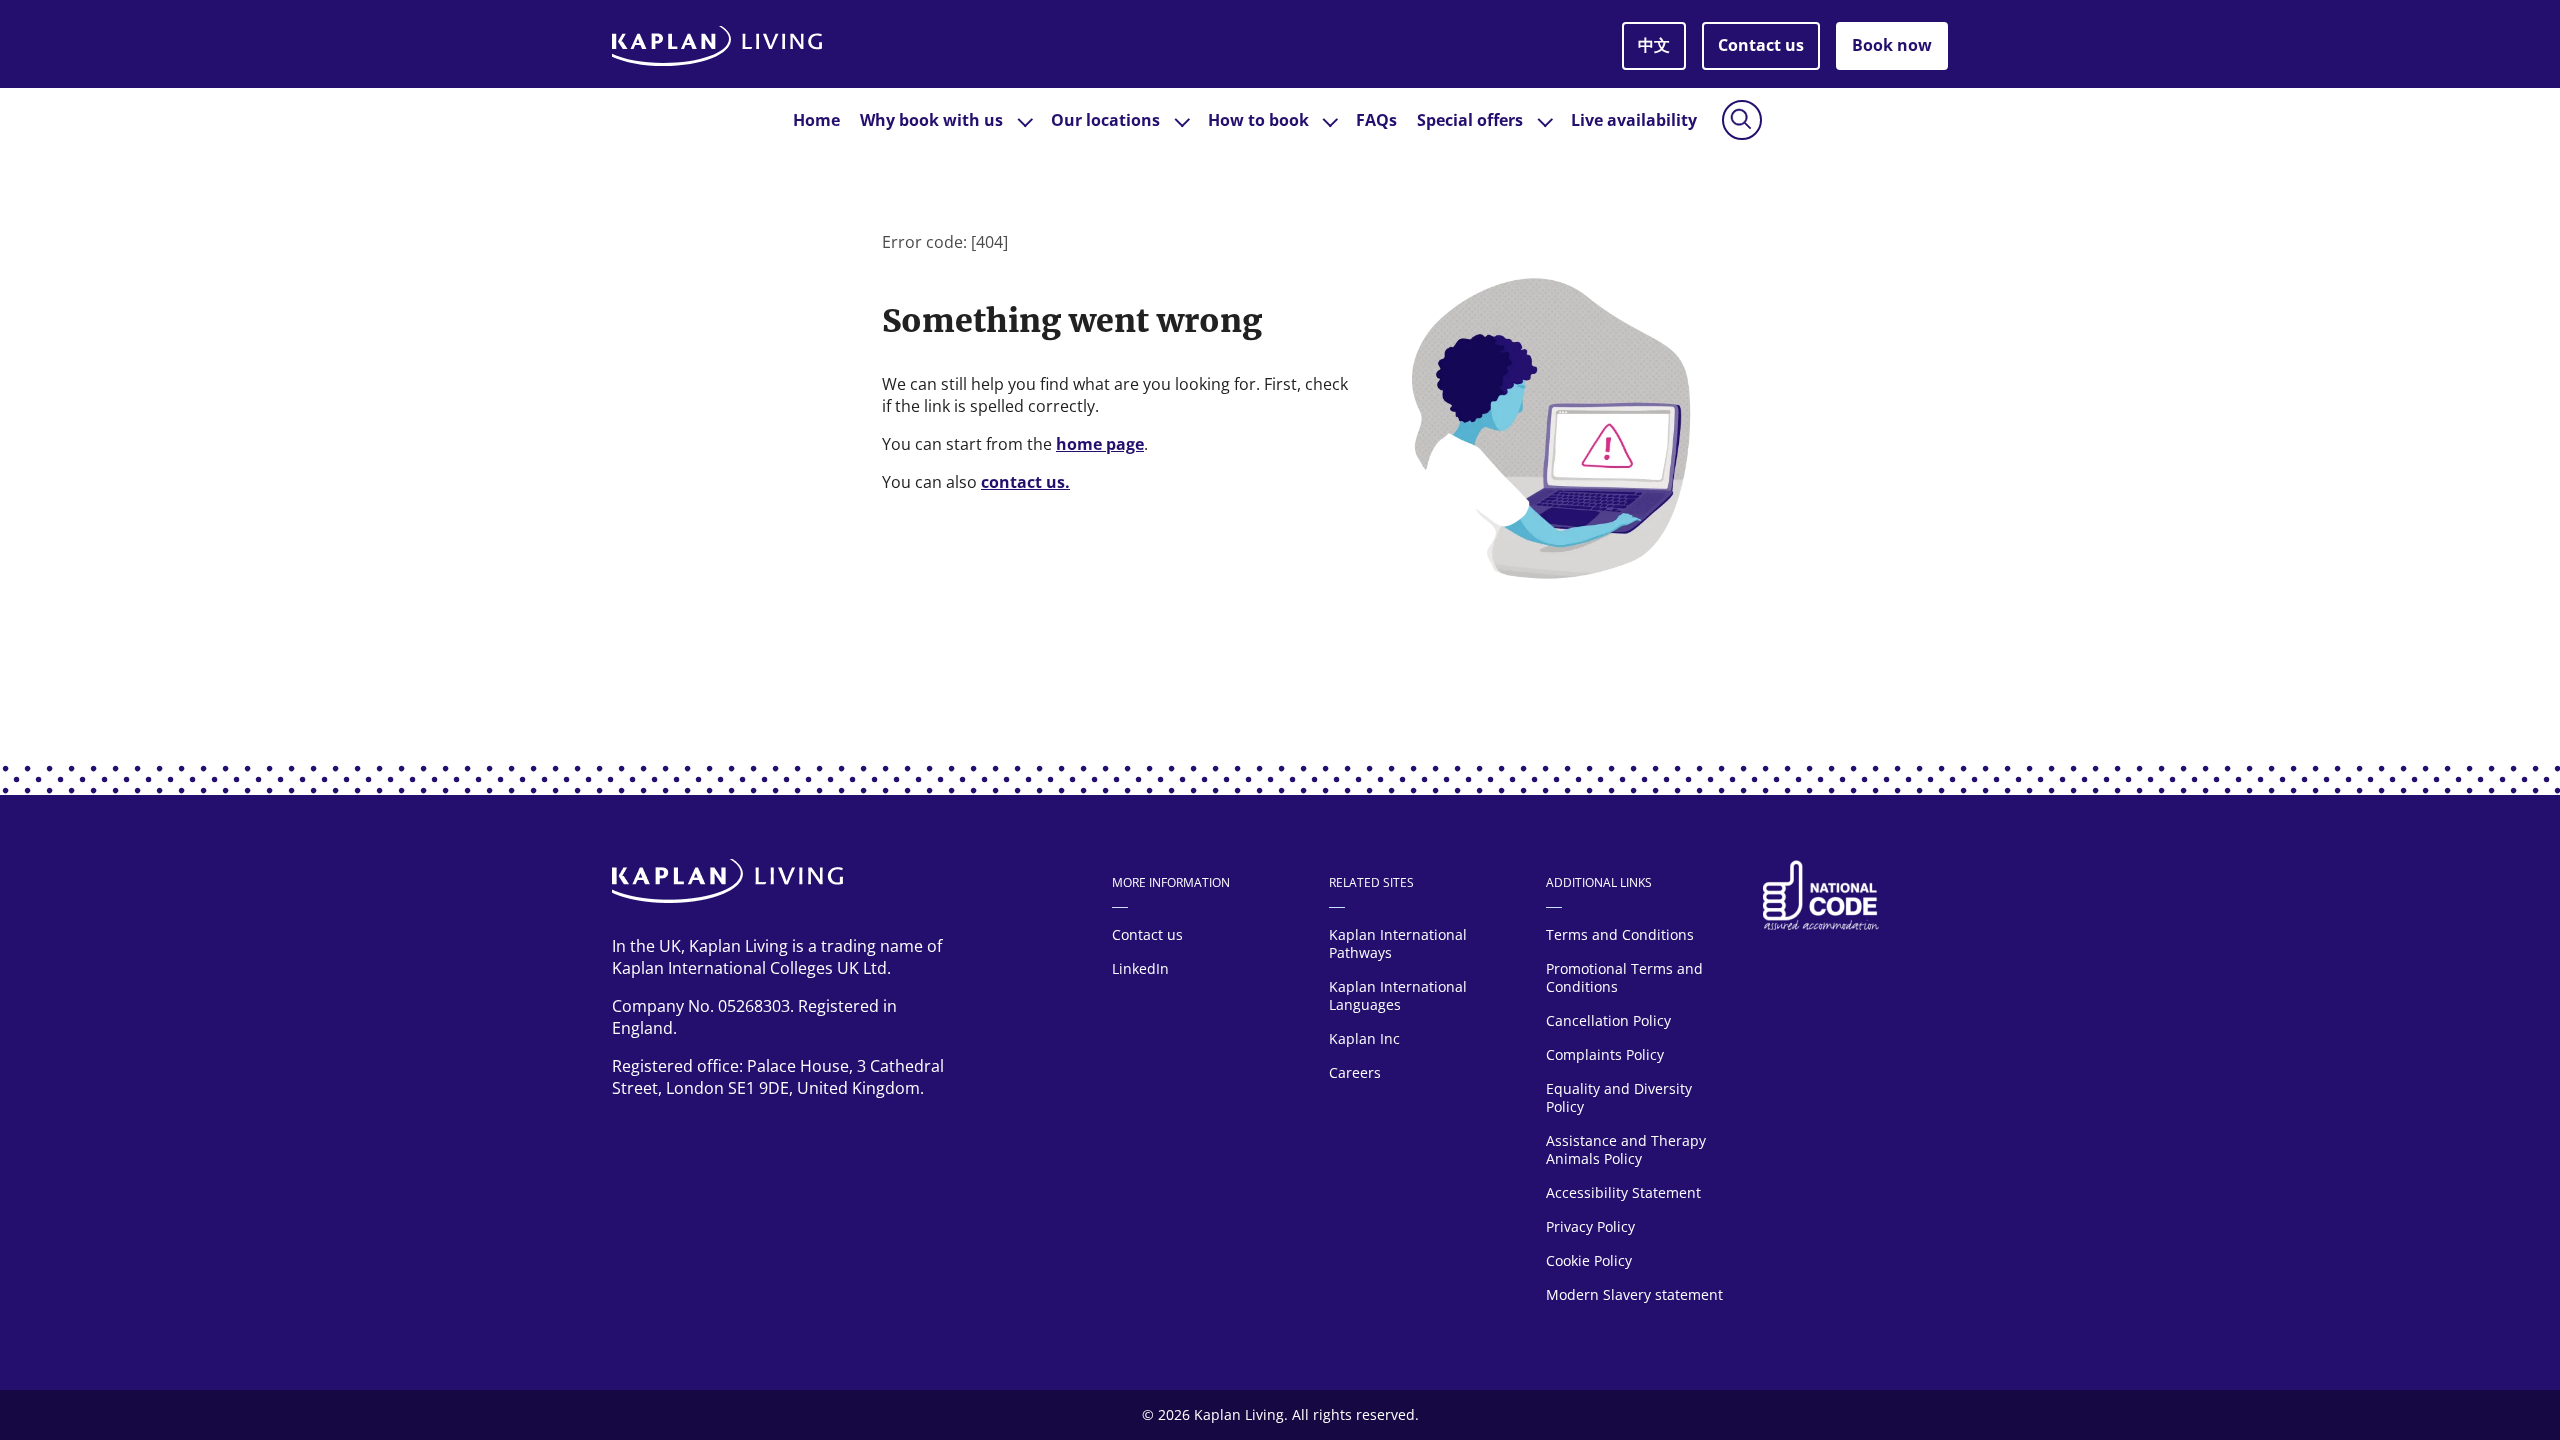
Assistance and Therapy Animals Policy (1626, 1149)
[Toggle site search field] (1742, 120)
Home (816, 120)
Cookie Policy (1589, 1260)
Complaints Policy (1605, 1054)
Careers (1355, 1072)
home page (1100, 444)
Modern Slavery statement (1634, 1294)
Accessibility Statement (1625, 1192)
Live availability (1634, 120)
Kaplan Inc (1364, 1038)
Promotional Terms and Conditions (1624, 977)
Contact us (1761, 45)
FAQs (1376, 120)
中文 (1654, 45)
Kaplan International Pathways (1398, 943)
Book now (1892, 45)
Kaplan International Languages (1398, 995)
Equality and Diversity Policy (1619, 1097)
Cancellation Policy (1608, 1020)
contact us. (1025, 482)
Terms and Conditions (1620, 934)
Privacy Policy (1590, 1226)
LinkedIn (1140, 968)
